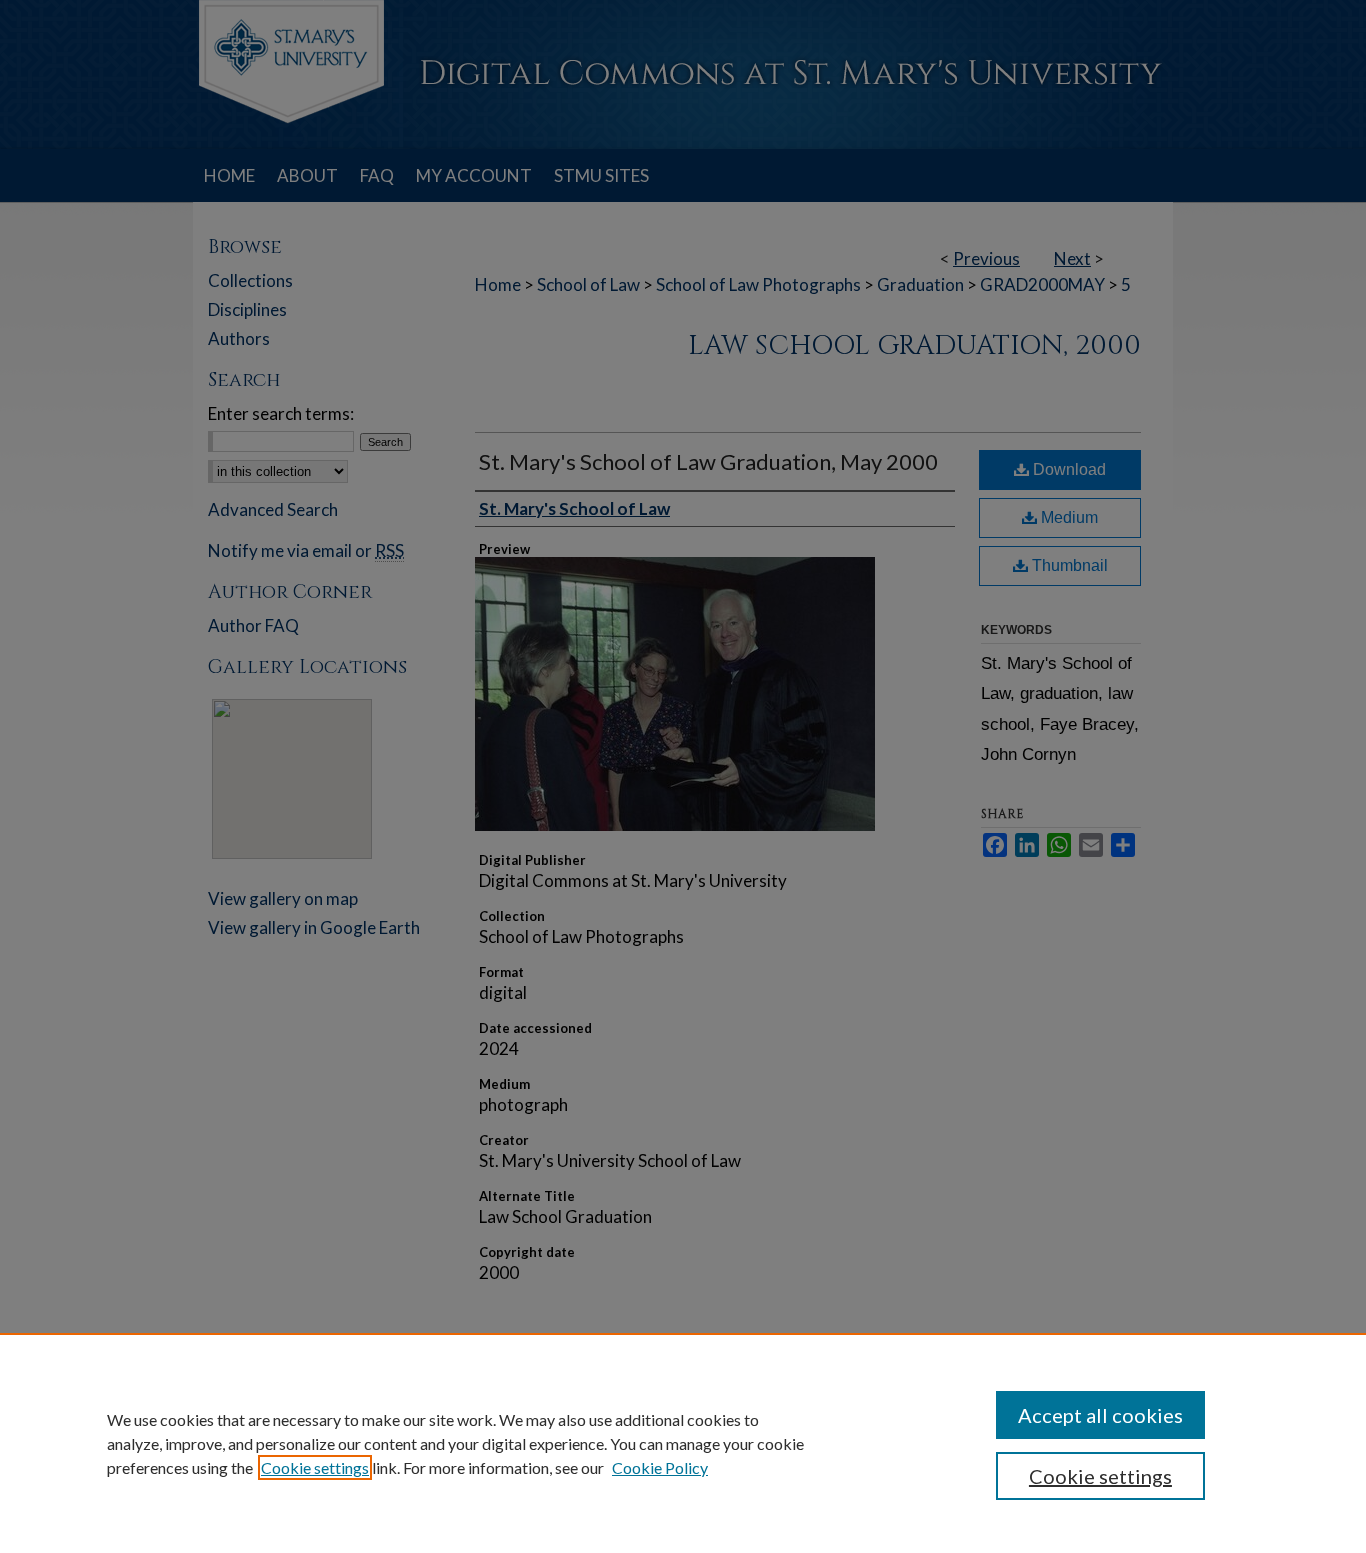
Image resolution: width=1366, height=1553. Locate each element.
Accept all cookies (1100, 1415)
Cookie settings (315, 1467)
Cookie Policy (660, 1467)
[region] (683, 1443)
